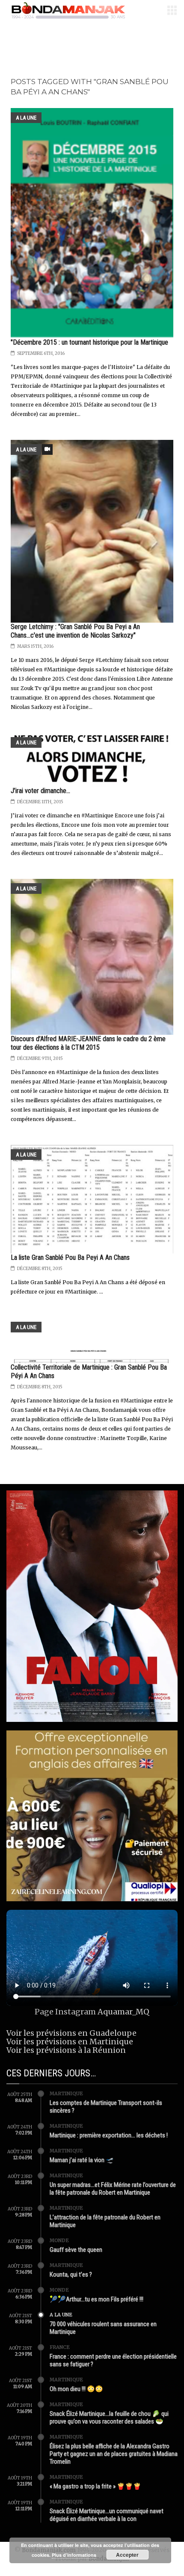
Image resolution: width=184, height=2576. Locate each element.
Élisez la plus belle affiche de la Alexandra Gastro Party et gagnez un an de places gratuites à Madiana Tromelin (114, 2454)
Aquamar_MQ (123, 2012)
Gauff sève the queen (76, 2250)
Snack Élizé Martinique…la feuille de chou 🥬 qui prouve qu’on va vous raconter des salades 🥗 (109, 2418)
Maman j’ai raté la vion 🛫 (82, 2160)
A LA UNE (26, 118)
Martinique (66, 2093)
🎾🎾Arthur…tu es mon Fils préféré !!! (96, 2299)
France (60, 2347)
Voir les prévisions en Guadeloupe (71, 2033)
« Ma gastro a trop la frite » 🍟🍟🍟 (95, 2486)
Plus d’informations (74, 2555)
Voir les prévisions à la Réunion (66, 2050)
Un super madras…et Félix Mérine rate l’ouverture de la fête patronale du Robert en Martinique (113, 2189)
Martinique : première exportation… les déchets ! (109, 2135)
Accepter (127, 2555)
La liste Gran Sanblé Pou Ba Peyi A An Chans (70, 1257)
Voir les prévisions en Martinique (70, 2042)
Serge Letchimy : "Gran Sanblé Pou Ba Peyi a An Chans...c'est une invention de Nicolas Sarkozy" (75, 631)
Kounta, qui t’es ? (71, 2274)
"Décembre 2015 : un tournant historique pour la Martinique (89, 342)
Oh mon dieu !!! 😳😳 (76, 2389)
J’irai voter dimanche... (40, 791)
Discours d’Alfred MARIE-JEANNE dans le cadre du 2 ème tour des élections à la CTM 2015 (88, 1043)
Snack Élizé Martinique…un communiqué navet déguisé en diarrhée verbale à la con (107, 2515)
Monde (59, 2240)
